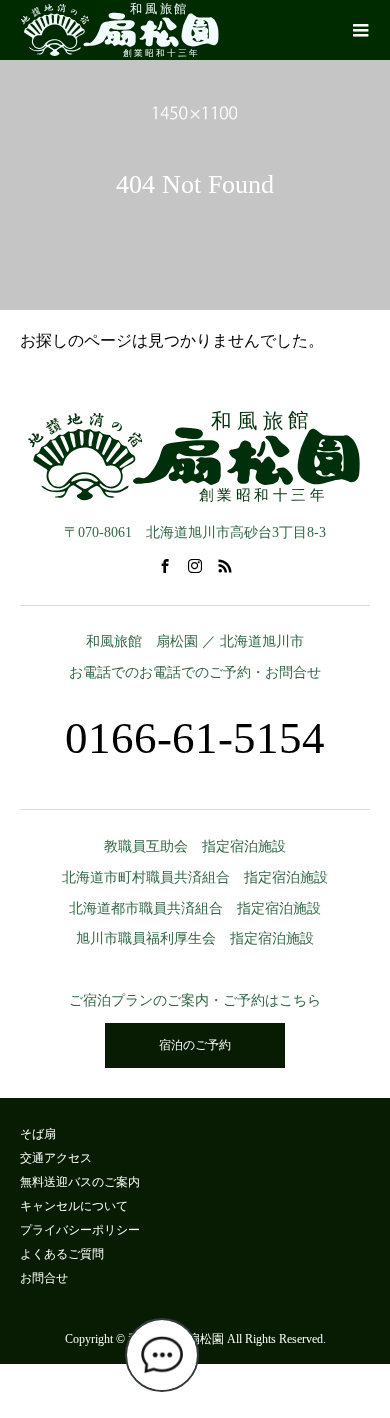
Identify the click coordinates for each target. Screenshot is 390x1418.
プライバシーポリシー (80, 1230)
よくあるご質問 (62, 1254)
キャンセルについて (74, 1206)
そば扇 (38, 1134)
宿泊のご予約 (195, 1045)
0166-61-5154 (195, 738)
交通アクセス (56, 1158)
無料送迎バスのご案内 (80, 1182)
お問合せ (44, 1278)
